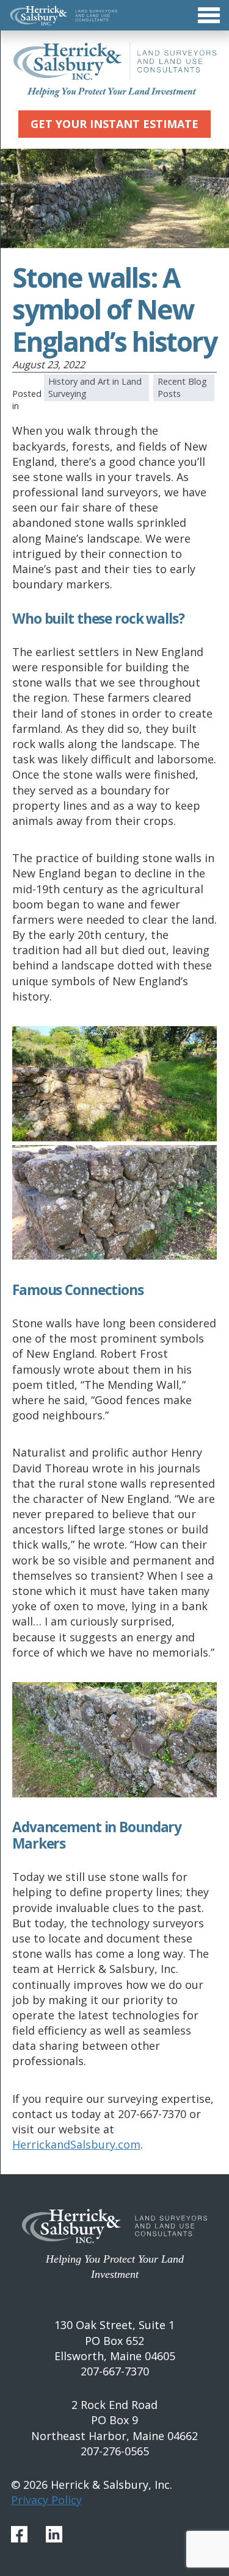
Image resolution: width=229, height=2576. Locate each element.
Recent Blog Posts (182, 387)
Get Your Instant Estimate (114, 124)
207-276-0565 (115, 2451)
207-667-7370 (115, 2371)
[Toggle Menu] (114, 15)
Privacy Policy (46, 2500)
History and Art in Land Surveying (95, 387)
